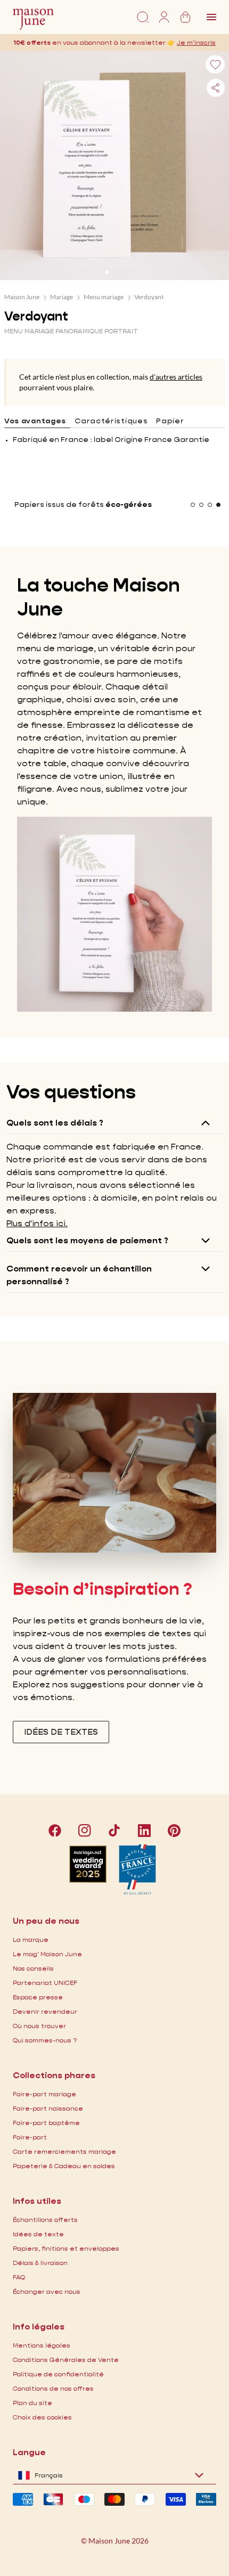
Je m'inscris (196, 42)
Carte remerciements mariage (64, 2151)
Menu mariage (104, 297)
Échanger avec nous (47, 2291)
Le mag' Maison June (47, 1954)
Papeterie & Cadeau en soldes (64, 2166)
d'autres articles (176, 377)
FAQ (19, 2277)
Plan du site (32, 2403)
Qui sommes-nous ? (45, 2040)
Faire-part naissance (48, 2108)
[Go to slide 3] (122, 272)
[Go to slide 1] (107, 272)
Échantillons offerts (45, 2220)
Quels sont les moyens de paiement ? (87, 1240)
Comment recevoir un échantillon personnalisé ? (79, 1275)
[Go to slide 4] (218, 505)
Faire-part (30, 2137)
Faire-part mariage (44, 2094)
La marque (31, 1939)
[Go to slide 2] (114, 272)
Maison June (22, 297)
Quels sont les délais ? (55, 1123)
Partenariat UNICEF (45, 1983)
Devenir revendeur (45, 2011)
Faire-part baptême (46, 2123)
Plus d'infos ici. (37, 1223)
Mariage (62, 297)
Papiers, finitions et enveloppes (66, 2248)
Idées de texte (38, 2234)
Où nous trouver (39, 2026)
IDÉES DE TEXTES (61, 1732)
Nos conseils (33, 1968)
